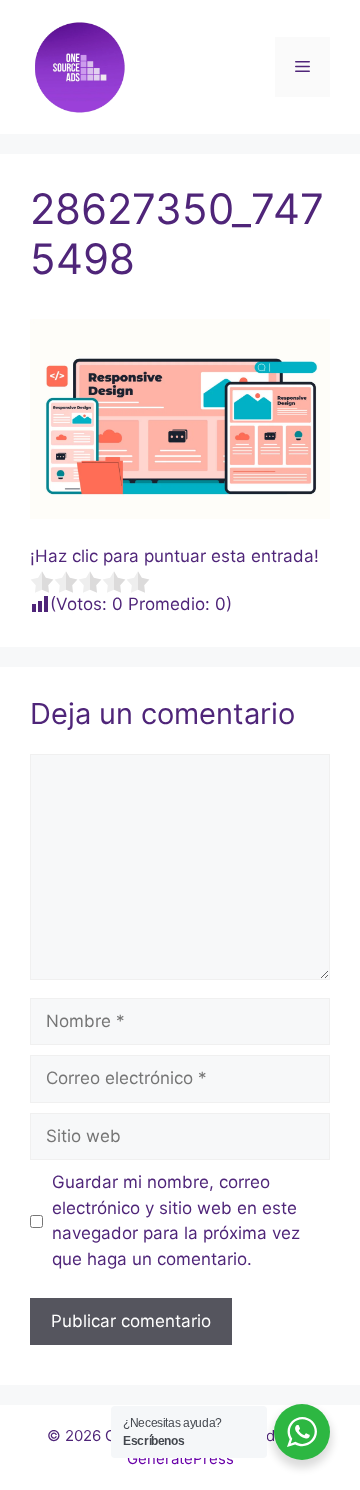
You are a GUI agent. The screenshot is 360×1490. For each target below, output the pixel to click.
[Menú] (302, 67)
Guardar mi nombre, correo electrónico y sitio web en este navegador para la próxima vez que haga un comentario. (176, 1220)
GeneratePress (180, 1458)
